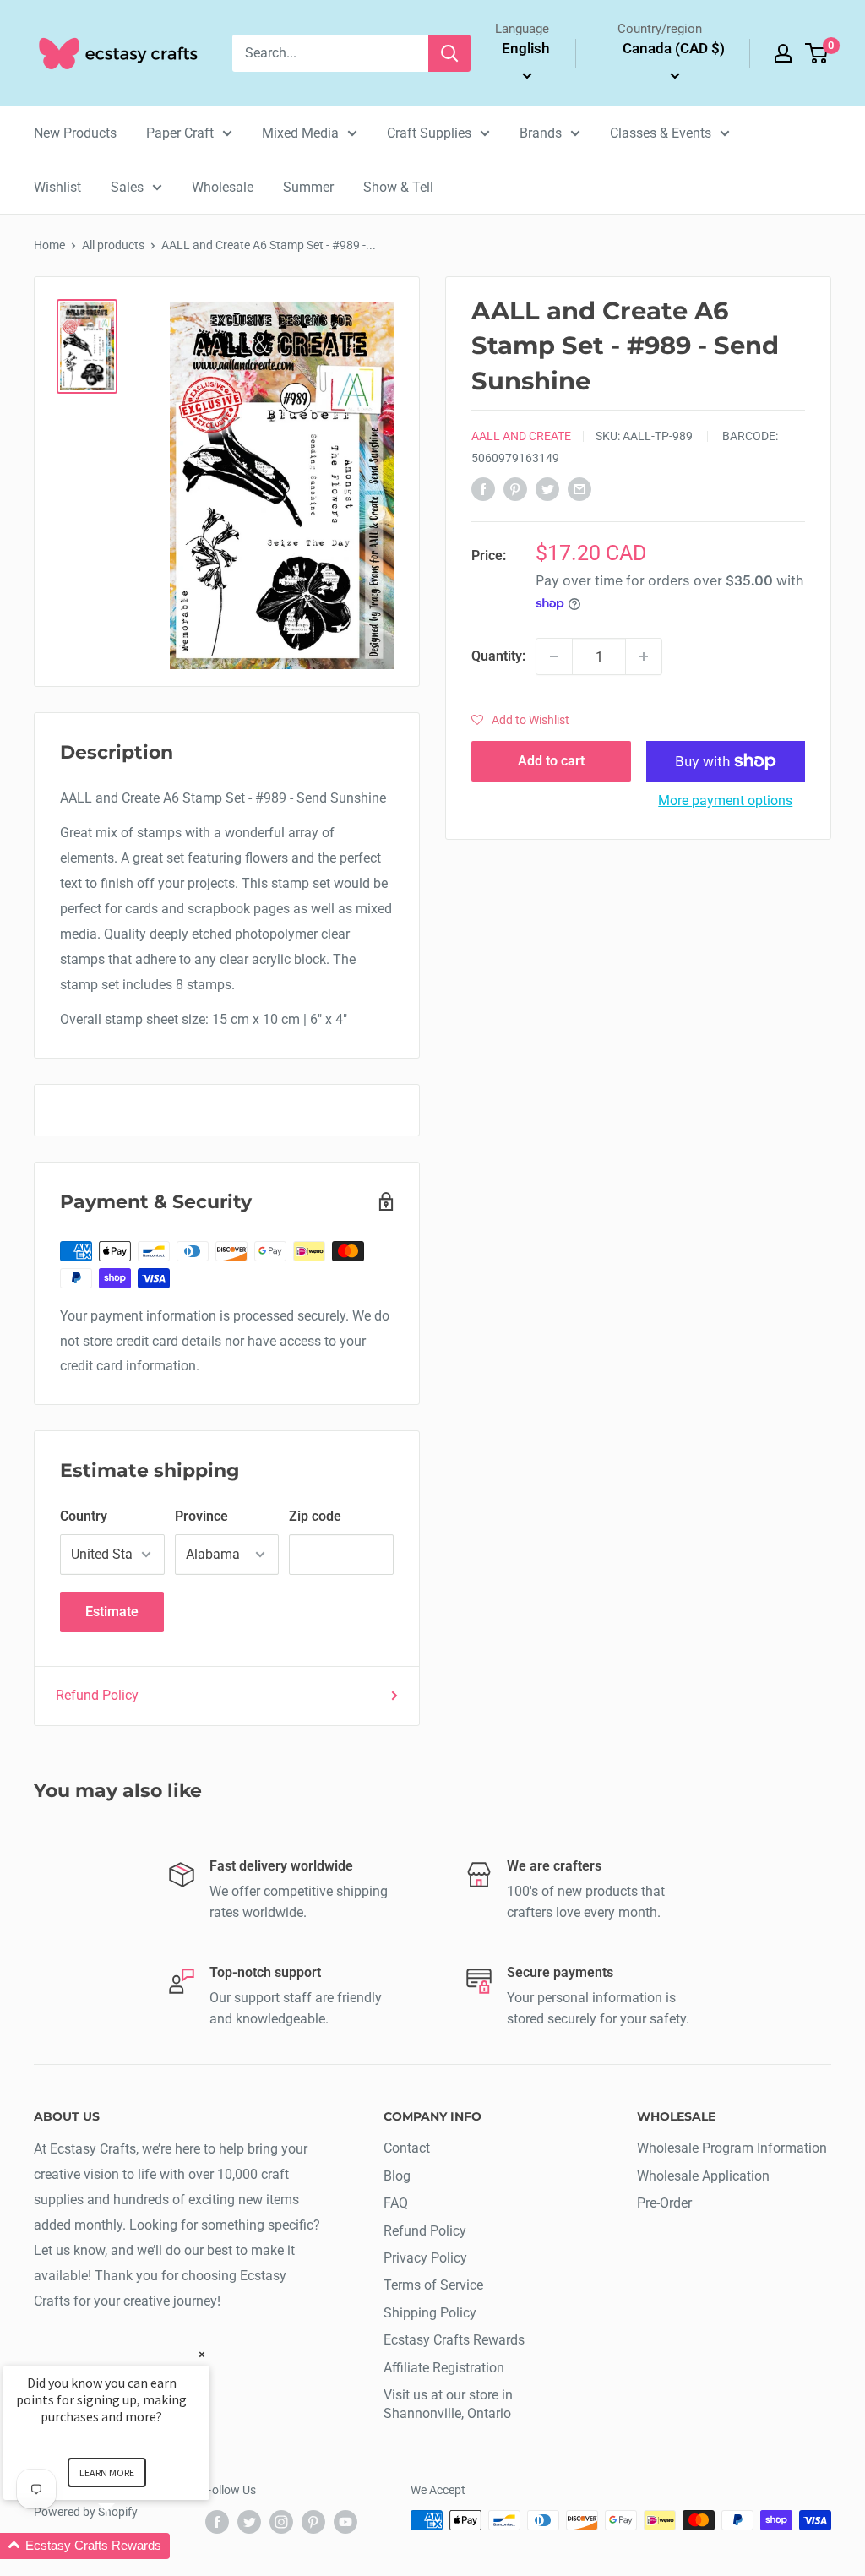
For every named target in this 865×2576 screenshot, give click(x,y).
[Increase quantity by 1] (644, 656)
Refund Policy (97, 1695)
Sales (127, 187)
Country (84, 1516)
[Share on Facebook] (483, 488)
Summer (308, 187)
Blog (397, 2176)
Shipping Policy (430, 2313)
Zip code (315, 1516)
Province (201, 1516)
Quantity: (498, 656)
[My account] (783, 53)
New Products (75, 133)
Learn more (107, 2473)
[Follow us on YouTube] (345, 2522)
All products (113, 245)
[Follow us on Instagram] (281, 2522)
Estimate (112, 1612)
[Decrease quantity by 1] (554, 656)
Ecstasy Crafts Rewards (454, 2340)
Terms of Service (433, 2285)
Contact (407, 2148)
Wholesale (223, 187)
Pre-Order (664, 2203)
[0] (817, 53)
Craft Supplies (429, 133)
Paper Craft (180, 133)
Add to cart (551, 761)
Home (49, 245)
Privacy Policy (425, 2258)
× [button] (202, 2354)
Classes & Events (661, 133)
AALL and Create (521, 436)
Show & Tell (398, 187)
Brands (541, 133)
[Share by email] (579, 488)
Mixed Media (300, 133)
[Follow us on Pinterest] (313, 2522)
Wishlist (57, 187)
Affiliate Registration (444, 2368)
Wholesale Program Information (732, 2148)
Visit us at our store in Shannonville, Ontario (448, 2404)
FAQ (396, 2203)
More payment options (725, 801)
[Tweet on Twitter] (547, 488)
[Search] (449, 53)
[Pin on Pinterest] (515, 488)
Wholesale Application (703, 2176)
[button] (520, 720)
